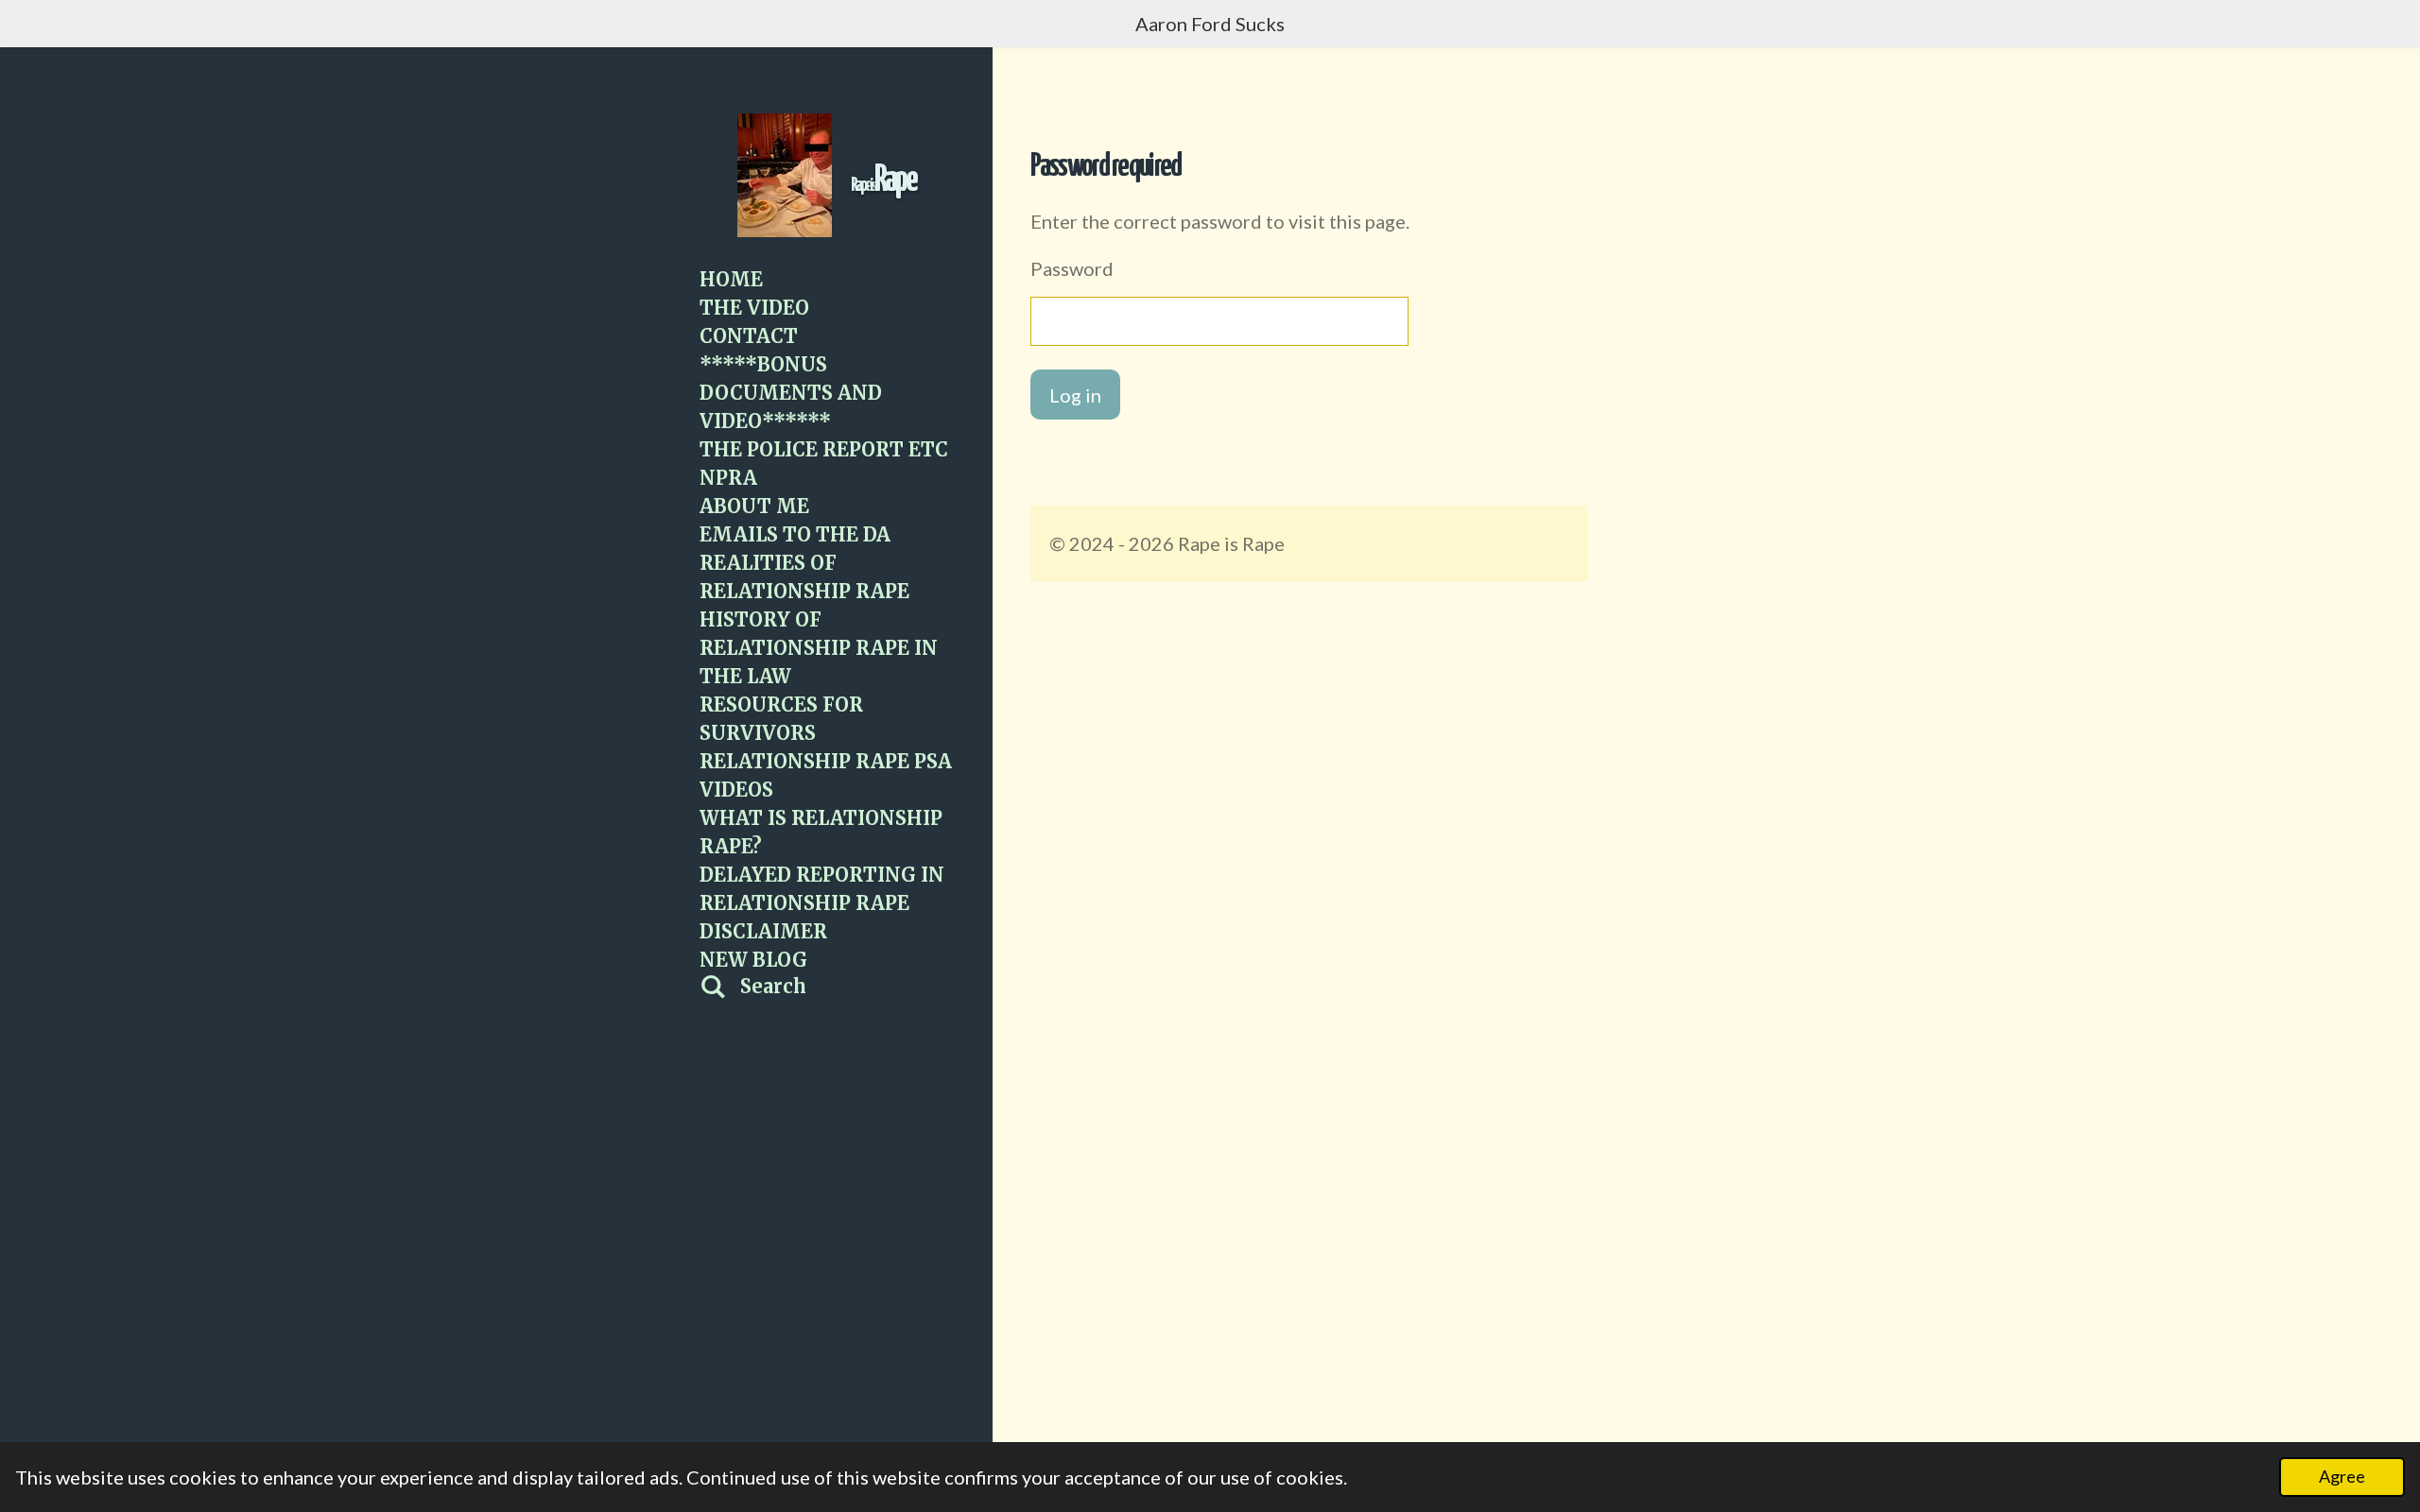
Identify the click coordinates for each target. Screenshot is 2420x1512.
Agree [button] (2342, 1476)
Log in (1075, 395)
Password (1072, 268)
